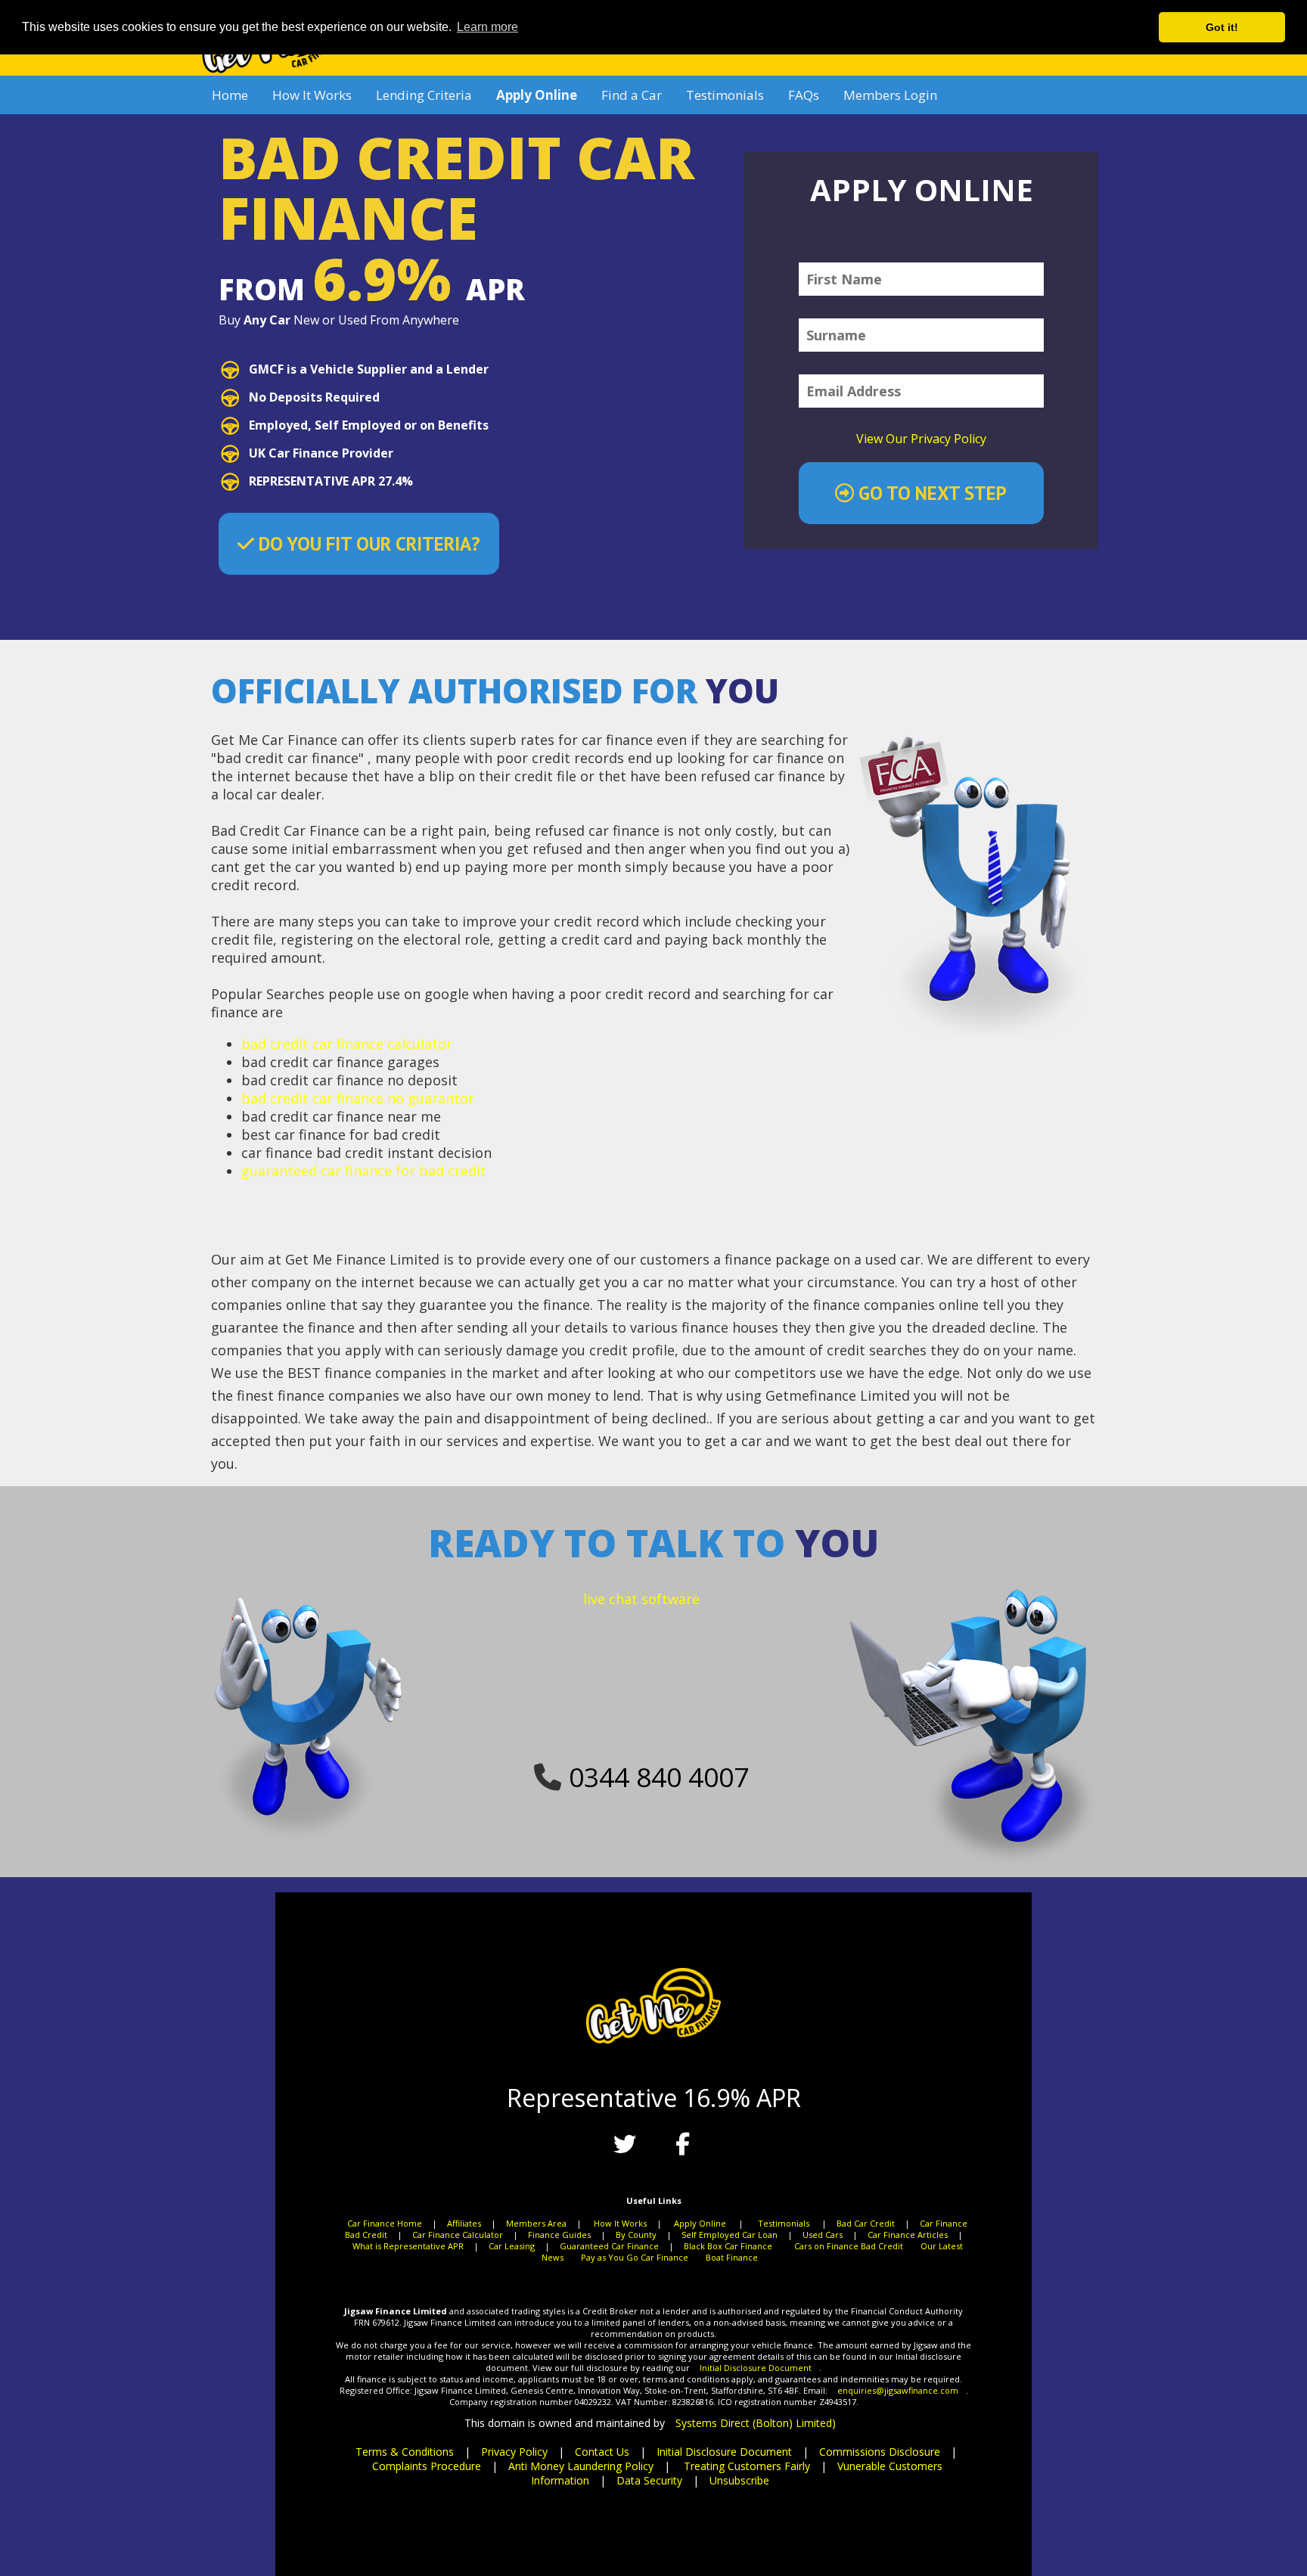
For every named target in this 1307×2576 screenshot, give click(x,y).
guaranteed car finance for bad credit (364, 1171)
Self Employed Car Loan (730, 2235)
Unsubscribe (739, 2480)
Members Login (890, 95)
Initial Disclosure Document (756, 2368)
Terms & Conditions (405, 2452)
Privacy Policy (514, 2452)
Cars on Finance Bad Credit (849, 2246)
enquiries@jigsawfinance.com (898, 2390)
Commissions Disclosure (880, 2452)
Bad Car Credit (866, 2223)
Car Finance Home (385, 2223)
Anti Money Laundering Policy (581, 2466)
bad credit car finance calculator (347, 1044)
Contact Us (602, 2452)
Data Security (649, 2480)
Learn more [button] (487, 27)
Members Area (536, 2223)
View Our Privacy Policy (921, 439)
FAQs (804, 95)
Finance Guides (559, 2235)
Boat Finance (732, 2257)
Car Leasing (512, 2246)
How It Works (312, 95)
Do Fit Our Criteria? (367, 544)
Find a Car (632, 95)
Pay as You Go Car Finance (635, 2257)
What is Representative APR (408, 2246)
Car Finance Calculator (458, 2235)
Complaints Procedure (427, 2466)
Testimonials (725, 95)
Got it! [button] (1222, 27)
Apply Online (700, 2223)
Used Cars (823, 2235)
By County (636, 2235)
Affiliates (464, 2223)
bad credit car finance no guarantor (358, 1098)
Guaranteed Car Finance (609, 2246)
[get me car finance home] (267, 71)
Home (230, 95)
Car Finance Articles (908, 2235)
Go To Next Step (930, 493)
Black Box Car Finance (728, 2246)
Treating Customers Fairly (747, 2466)
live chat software (641, 1599)
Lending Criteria (424, 95)
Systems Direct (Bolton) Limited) (756, 2423)
